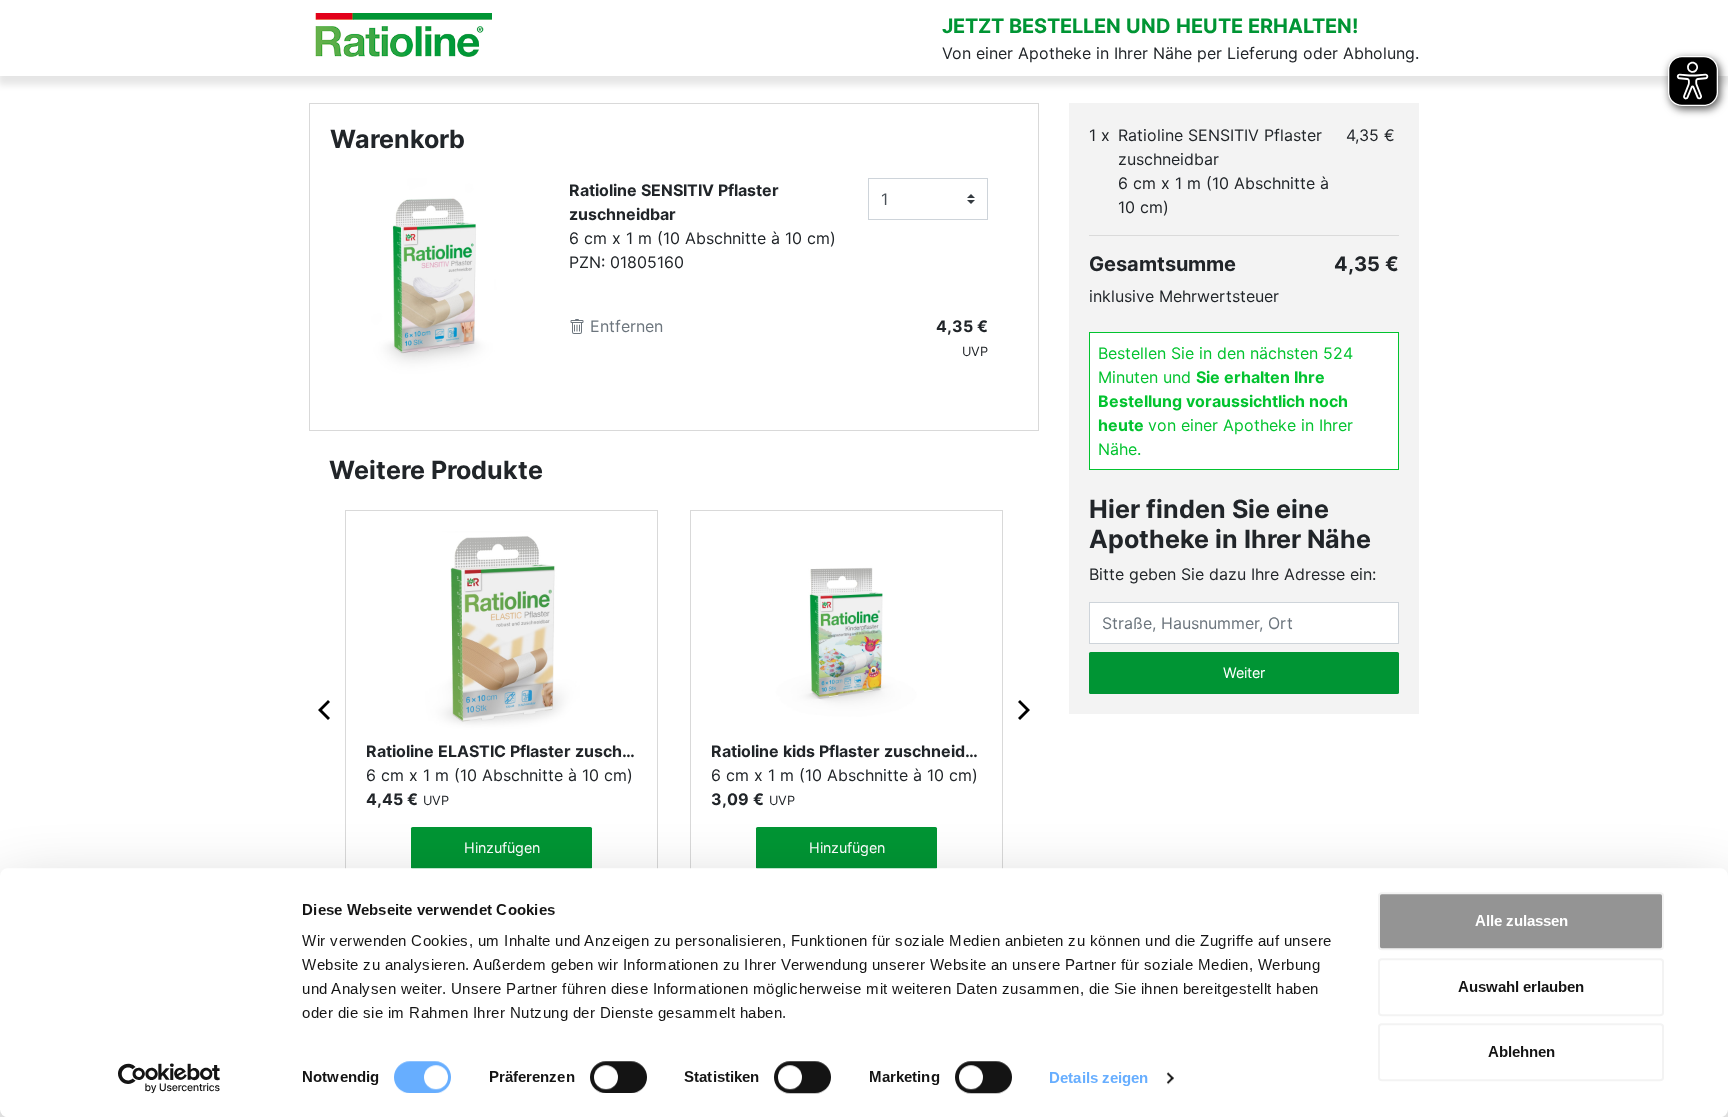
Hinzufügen (502, 847)
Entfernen (624, 326)
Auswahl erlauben (1521, 986)
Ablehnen (1521, 1051)
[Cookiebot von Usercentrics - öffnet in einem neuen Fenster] (169, 1078)
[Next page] (1022, 709)
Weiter (1244, 672)
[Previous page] (326, 709)
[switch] (618, 1077)
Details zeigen (1098, 1077)
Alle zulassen (1521, 920)
